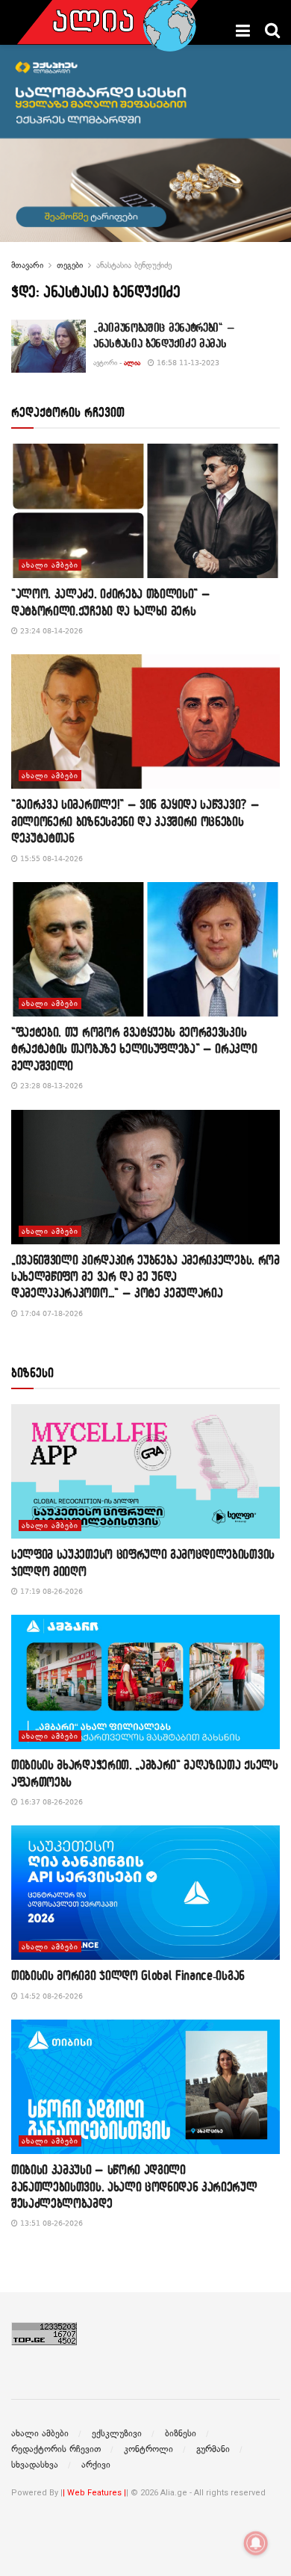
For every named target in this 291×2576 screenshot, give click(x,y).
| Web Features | (94, 2493)
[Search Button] (272, 31)
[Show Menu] (243, 31)
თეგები (70, 265)
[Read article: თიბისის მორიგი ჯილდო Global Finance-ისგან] (145, 1893)
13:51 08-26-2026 (50, 2223)
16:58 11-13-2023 (187, 363)
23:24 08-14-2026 (50, 631)
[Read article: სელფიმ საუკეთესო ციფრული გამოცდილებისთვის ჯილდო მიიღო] (145, 1471)
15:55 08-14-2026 (50, 859)
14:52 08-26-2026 (50, 1996)
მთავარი (27, 265)
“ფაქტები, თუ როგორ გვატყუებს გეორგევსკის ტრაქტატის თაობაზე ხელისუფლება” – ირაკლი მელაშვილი (134, 1049)
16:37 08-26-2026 (50, 1802)
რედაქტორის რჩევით (56, 2449)
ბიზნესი (181, 2433)
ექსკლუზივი (117, 2433)
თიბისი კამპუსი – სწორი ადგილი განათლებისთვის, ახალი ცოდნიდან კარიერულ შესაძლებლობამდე (134, 2186)
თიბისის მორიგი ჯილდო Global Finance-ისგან (128, 1975)
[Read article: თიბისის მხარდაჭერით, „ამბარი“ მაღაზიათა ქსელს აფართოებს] (145, 1682)
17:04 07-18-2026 (50, 1313)
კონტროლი (148, 2449)
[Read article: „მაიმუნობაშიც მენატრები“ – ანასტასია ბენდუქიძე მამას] (48, 347)
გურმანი (213, 2449)
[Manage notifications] (256, 2543)
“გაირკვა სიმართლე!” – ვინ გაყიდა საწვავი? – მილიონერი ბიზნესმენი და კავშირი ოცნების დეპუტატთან (135, 821)
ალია (132, 363)
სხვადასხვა (35, 2465)
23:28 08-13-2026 (50, 1086)
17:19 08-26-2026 (50, 1591)
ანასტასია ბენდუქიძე (134, 265)
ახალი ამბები (50, 565)
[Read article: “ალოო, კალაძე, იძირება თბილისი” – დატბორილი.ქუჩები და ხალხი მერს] (145, 511)
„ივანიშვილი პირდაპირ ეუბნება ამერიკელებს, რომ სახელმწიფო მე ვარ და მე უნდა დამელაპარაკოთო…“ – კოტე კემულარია (145, 1276)
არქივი (96, 2465)
